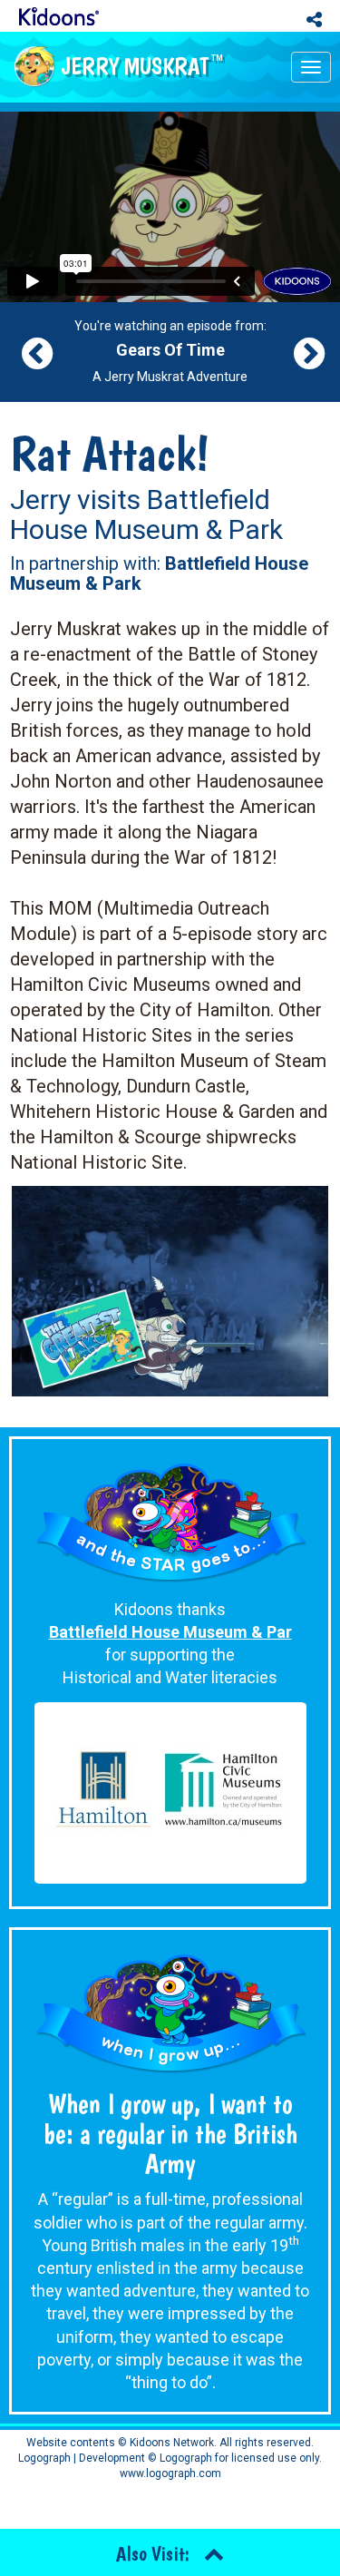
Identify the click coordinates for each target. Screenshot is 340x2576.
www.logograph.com (170, 2473)
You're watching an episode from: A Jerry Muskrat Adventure (170, 351)
